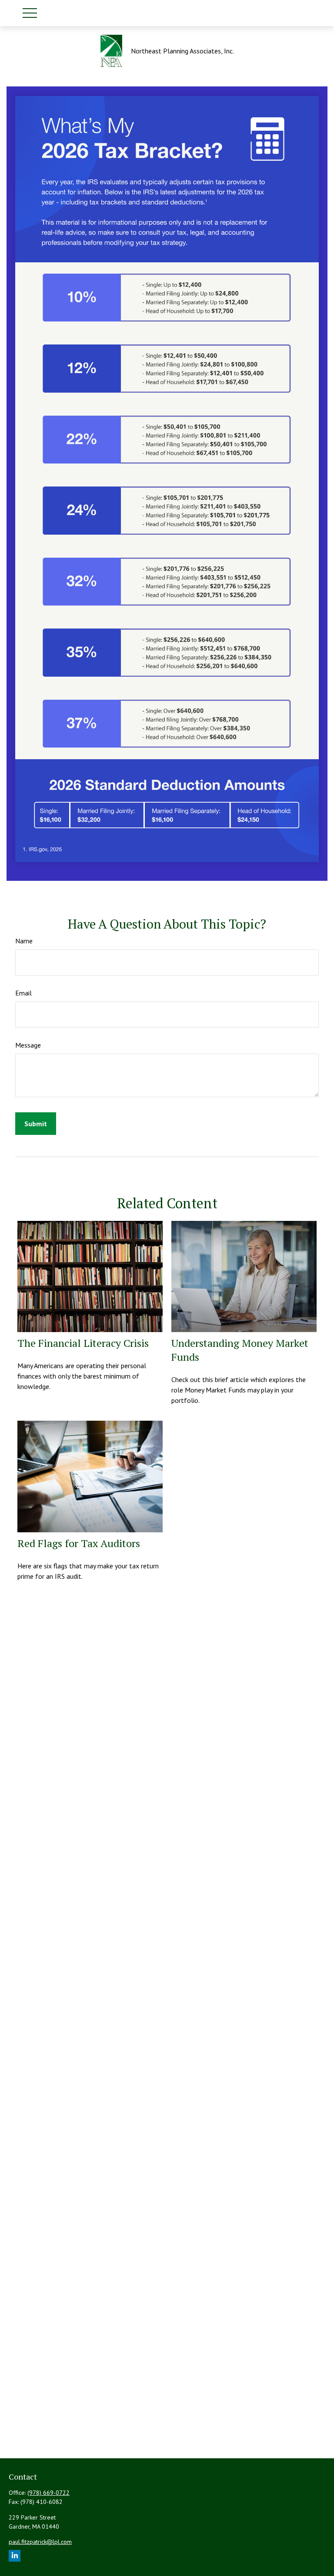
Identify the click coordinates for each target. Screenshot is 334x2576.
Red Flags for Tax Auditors (79, 1543)
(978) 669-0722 (48, 2493)
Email (23, 993)
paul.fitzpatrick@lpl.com (40, 2542)
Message (28, 1045)
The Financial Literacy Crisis (83, 1343)
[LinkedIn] (15, 2556)
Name (24, 941)
